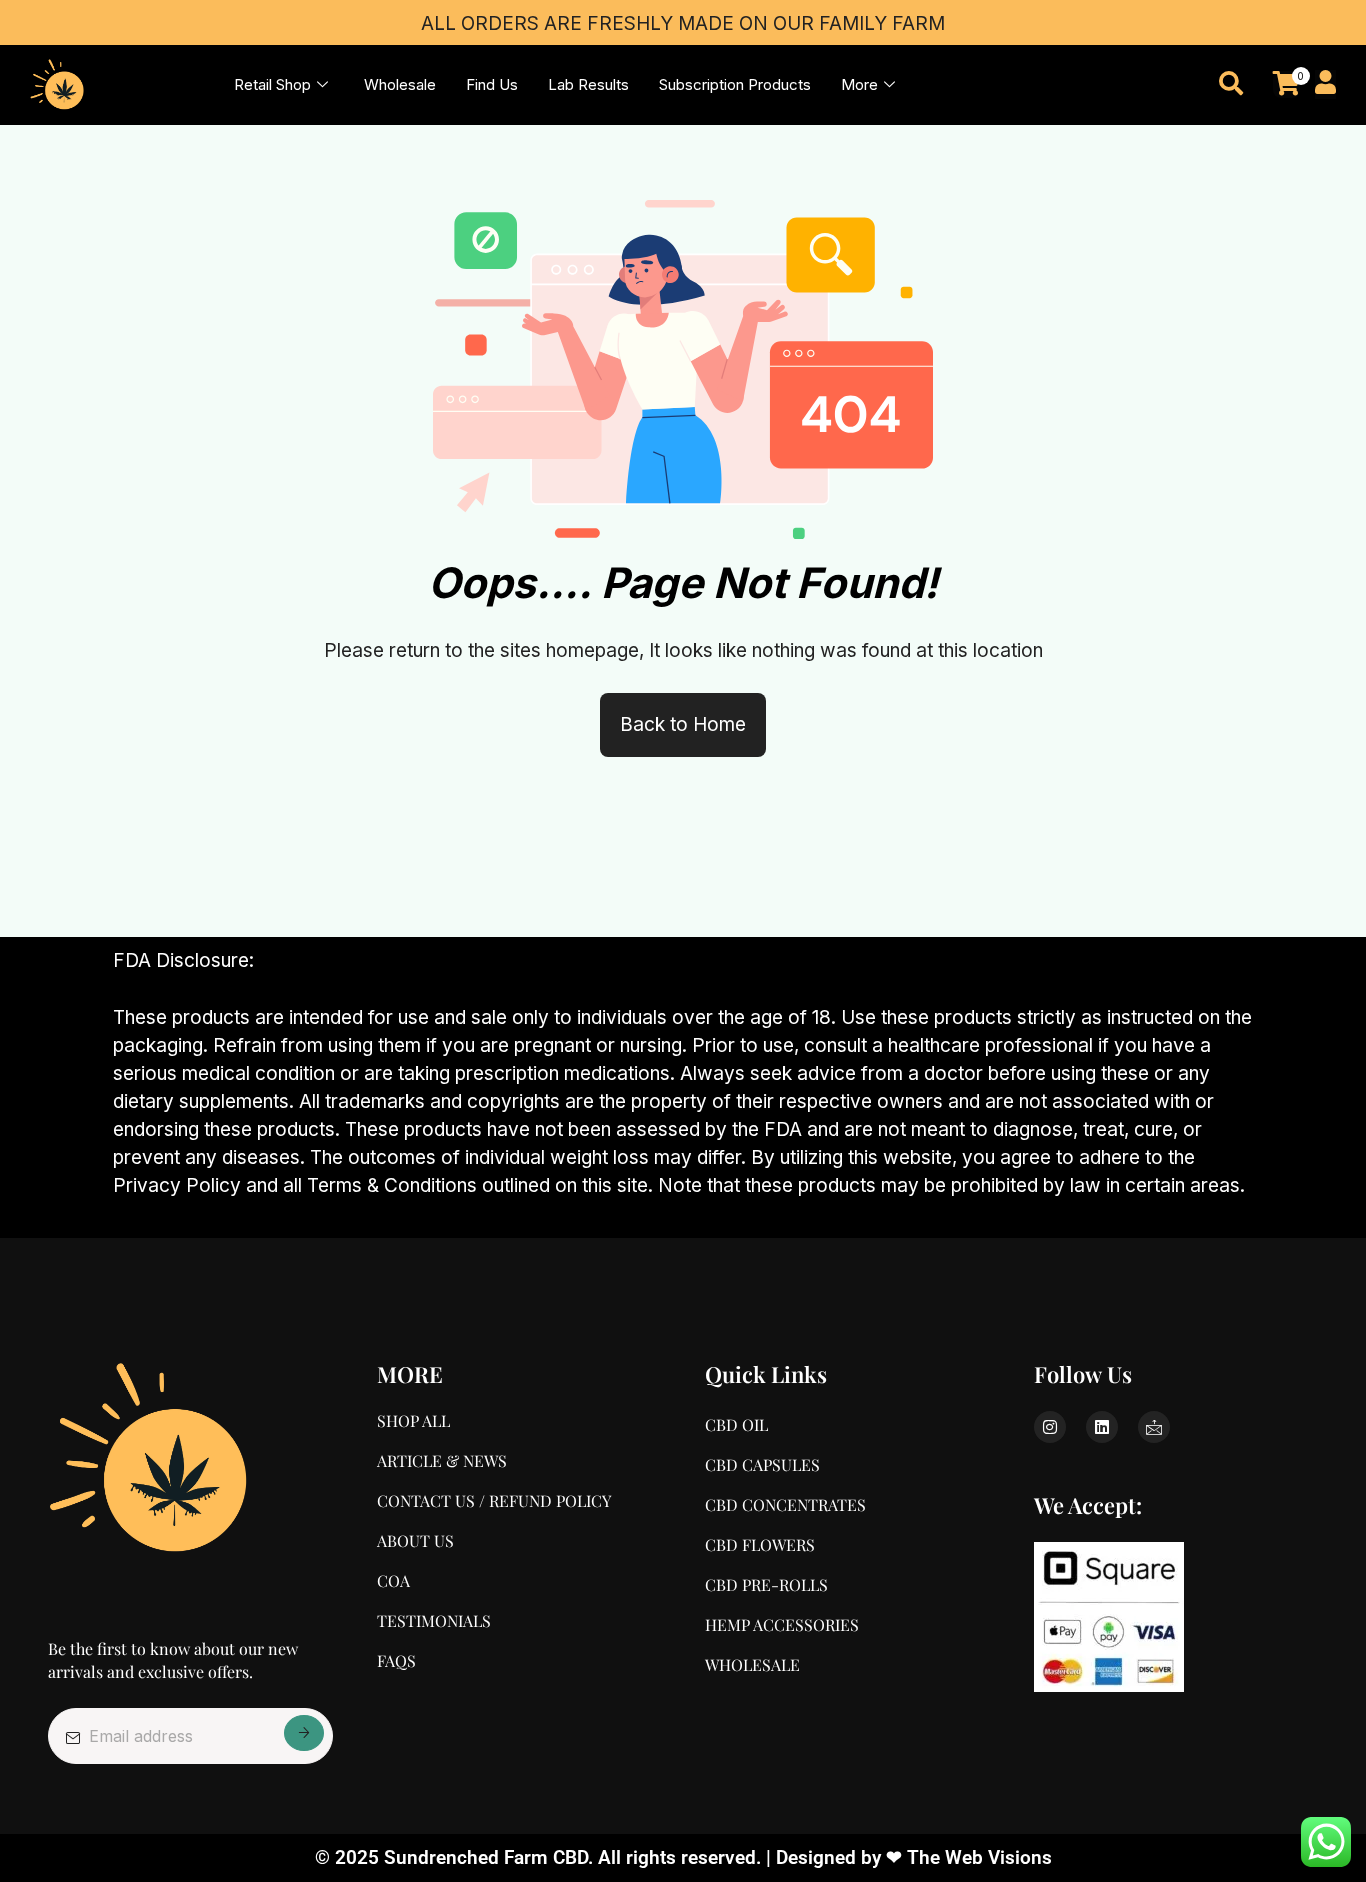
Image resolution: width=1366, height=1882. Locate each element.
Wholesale (400, 84)
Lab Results (588, 84)
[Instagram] (1050, 1427)
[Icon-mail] (1154, 1427)
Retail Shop (272, 84)
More (859, 84)
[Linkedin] (1102, 1427)
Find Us (492, 84)
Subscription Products (735, 84)
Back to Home (683, 724)
